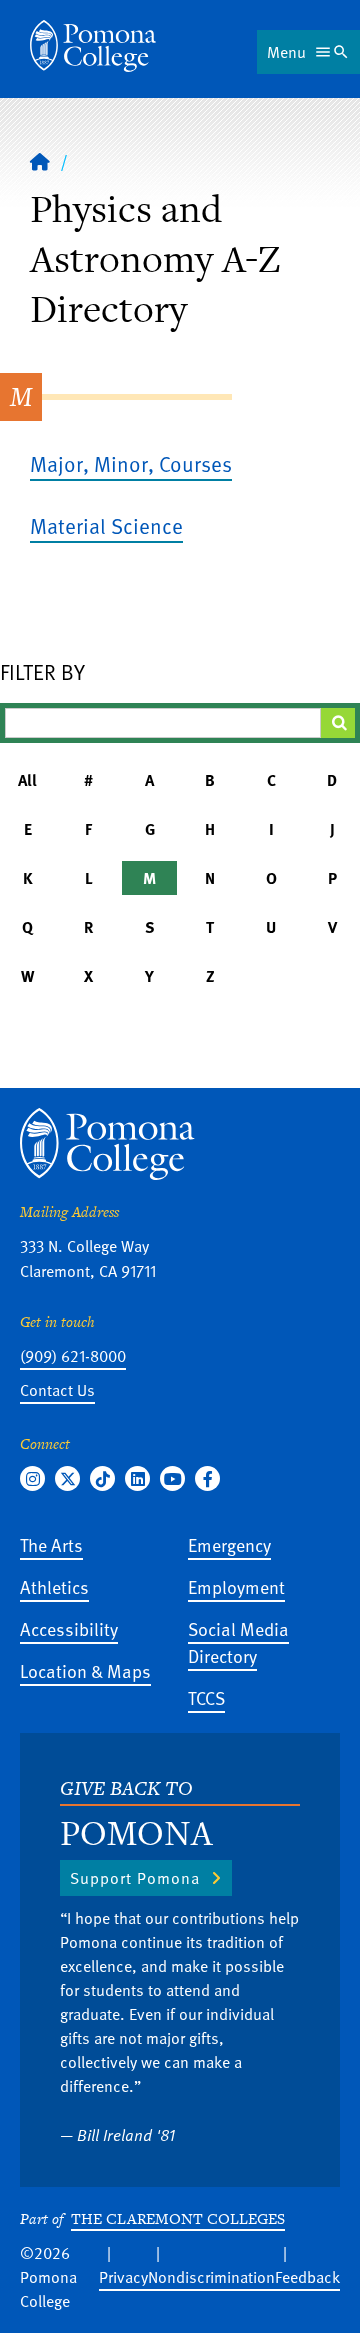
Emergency (229, 1544)
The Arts (51, 1544)
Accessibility (69, 1628)
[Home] (93, 46)
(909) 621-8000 (73, 1356)
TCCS (206, 1697)
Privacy (123, 2277)
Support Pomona (135, 1878)
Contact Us (57, 1390)
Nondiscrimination (211, 2277)
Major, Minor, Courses (131, 463)
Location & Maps (85, 1670)
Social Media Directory (238, 1642)
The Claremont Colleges (178, 2218)
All (27, 780)
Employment (236, 1586)
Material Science (106, 525)
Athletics (54, 1586)
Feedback (307, 2277)
